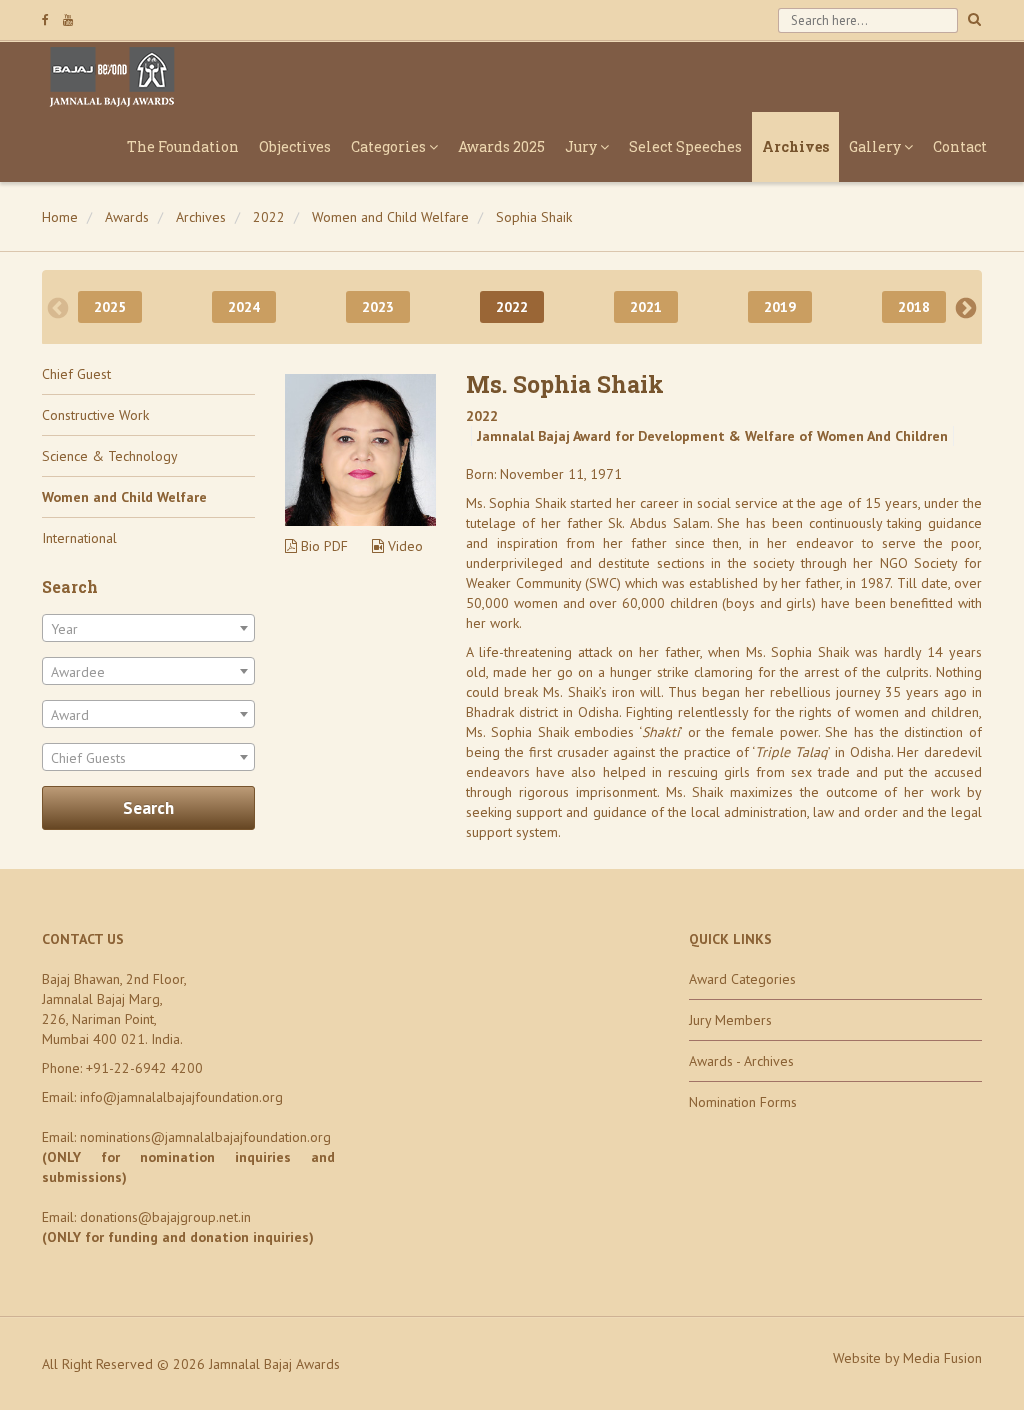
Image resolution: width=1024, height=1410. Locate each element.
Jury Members (730, 1020)
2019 (780, 307)
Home (60, 217)
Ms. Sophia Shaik (565, 384)
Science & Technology (110, 456)
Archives (795, 146)
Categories (390, 146)
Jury (582, 146)
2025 (110, 307)
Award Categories (742, 979)
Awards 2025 (501, 146)
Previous (58, 307)
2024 (244, 307)
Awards (127, 217)
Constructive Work (95, 415)
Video (403, 546)
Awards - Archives (741, 1061)
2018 (914, 307)
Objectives (295, 146)
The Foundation (183, 146)
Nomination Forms (743, 1102)
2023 (378, 307)
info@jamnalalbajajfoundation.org (181, 1097)
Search (148, 808)
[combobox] (148, 628)
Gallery (876, 146)
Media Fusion (942, 1358)
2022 (269, 217)
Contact (960, 146)
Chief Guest (76, 374)
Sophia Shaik (534, 217)
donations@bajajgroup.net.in (165, 1217)
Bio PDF (322, 546)
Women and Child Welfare (390, 217)
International (79, 538)
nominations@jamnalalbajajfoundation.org (205, 1137)
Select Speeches (685, 146)
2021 (646, 307)
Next (966, 307)
